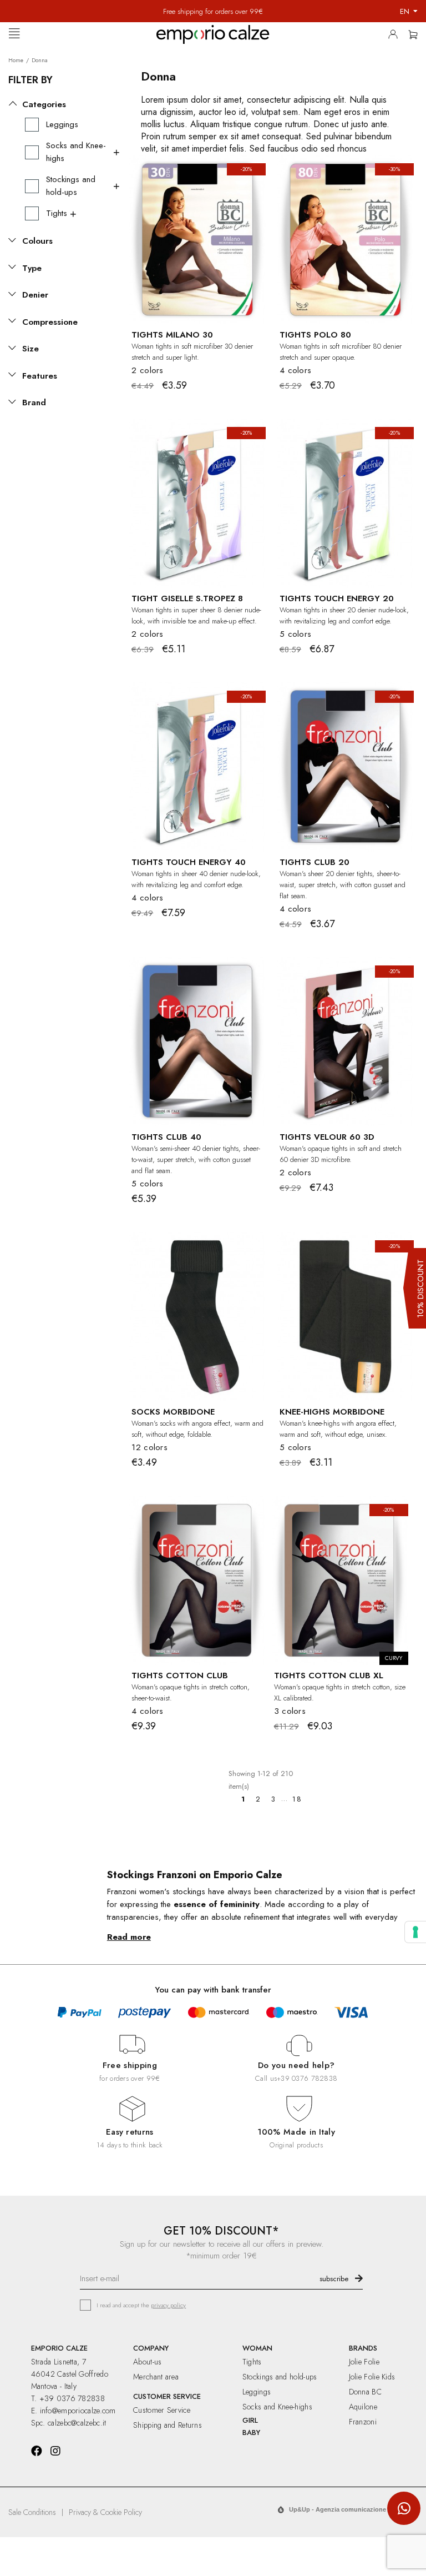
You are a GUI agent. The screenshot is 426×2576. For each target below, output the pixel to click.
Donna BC (365, 2392)
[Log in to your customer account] (396, 37)
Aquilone (363, 2407)
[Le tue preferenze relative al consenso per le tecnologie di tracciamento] (415, 1932)
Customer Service (162, 2410)
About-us (147, 2362)
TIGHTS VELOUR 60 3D (327, 1137)
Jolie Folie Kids (372, 2377)
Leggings (257, 2392)
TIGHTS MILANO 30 (172, 335)
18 (297, 1799)
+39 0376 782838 (307, 2078)
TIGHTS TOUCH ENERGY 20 (337, 598)
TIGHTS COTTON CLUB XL (329, 1676)
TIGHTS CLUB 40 (166, 1137)
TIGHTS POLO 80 (315, 335)
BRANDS (363, 2348)
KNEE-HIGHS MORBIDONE (332, 1412)
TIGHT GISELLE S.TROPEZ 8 (187, 598)
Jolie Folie (364, 2362)
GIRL (250, 2420)
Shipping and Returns (168, 2425)
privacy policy (168, 2305)
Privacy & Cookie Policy (105, 2512)
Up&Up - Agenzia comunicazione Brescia (349, 2509)
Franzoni (363, 2422)
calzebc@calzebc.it (77, 2423)
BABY (251, 2432)
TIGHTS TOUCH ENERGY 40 (189, 862)
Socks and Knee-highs (277, 2407)
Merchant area (156, 2377)
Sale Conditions (32, 2512)
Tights (252, 2362)
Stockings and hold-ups (280, 2377)
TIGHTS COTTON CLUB (180, 1676)
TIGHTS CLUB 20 (315, 862)
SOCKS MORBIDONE (173, 1412)
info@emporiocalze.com (78, 2411)
